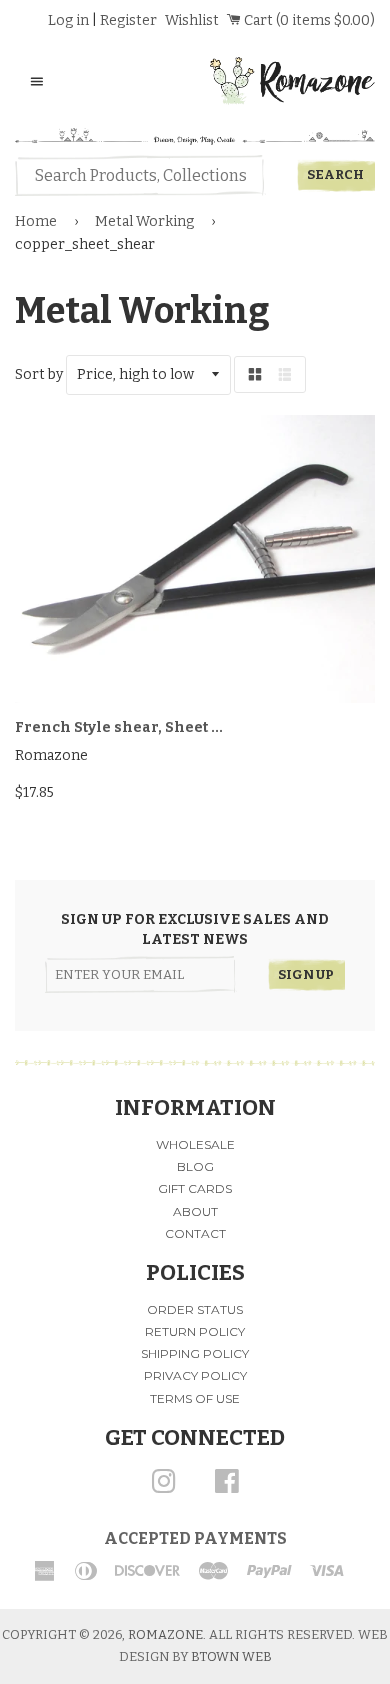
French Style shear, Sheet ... (119, 727)
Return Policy (195, 1331)
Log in (68, 20)
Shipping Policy (195, 1353)
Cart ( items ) (308, 20)
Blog (195, 1166)
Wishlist (192, 20)
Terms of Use (195, 1398)
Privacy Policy (195, 1375)
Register (128, 20)
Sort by (39, 374)
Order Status (195, 1309)
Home (36, 221)
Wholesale (195, 1144)
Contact (195, 1233)
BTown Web (231, 1656)
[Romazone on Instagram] (164, 1488)
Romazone (165, 1634)
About (195, 1211)
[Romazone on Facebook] (227, 1488)
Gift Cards (195, 1188)
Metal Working (144, 221)
